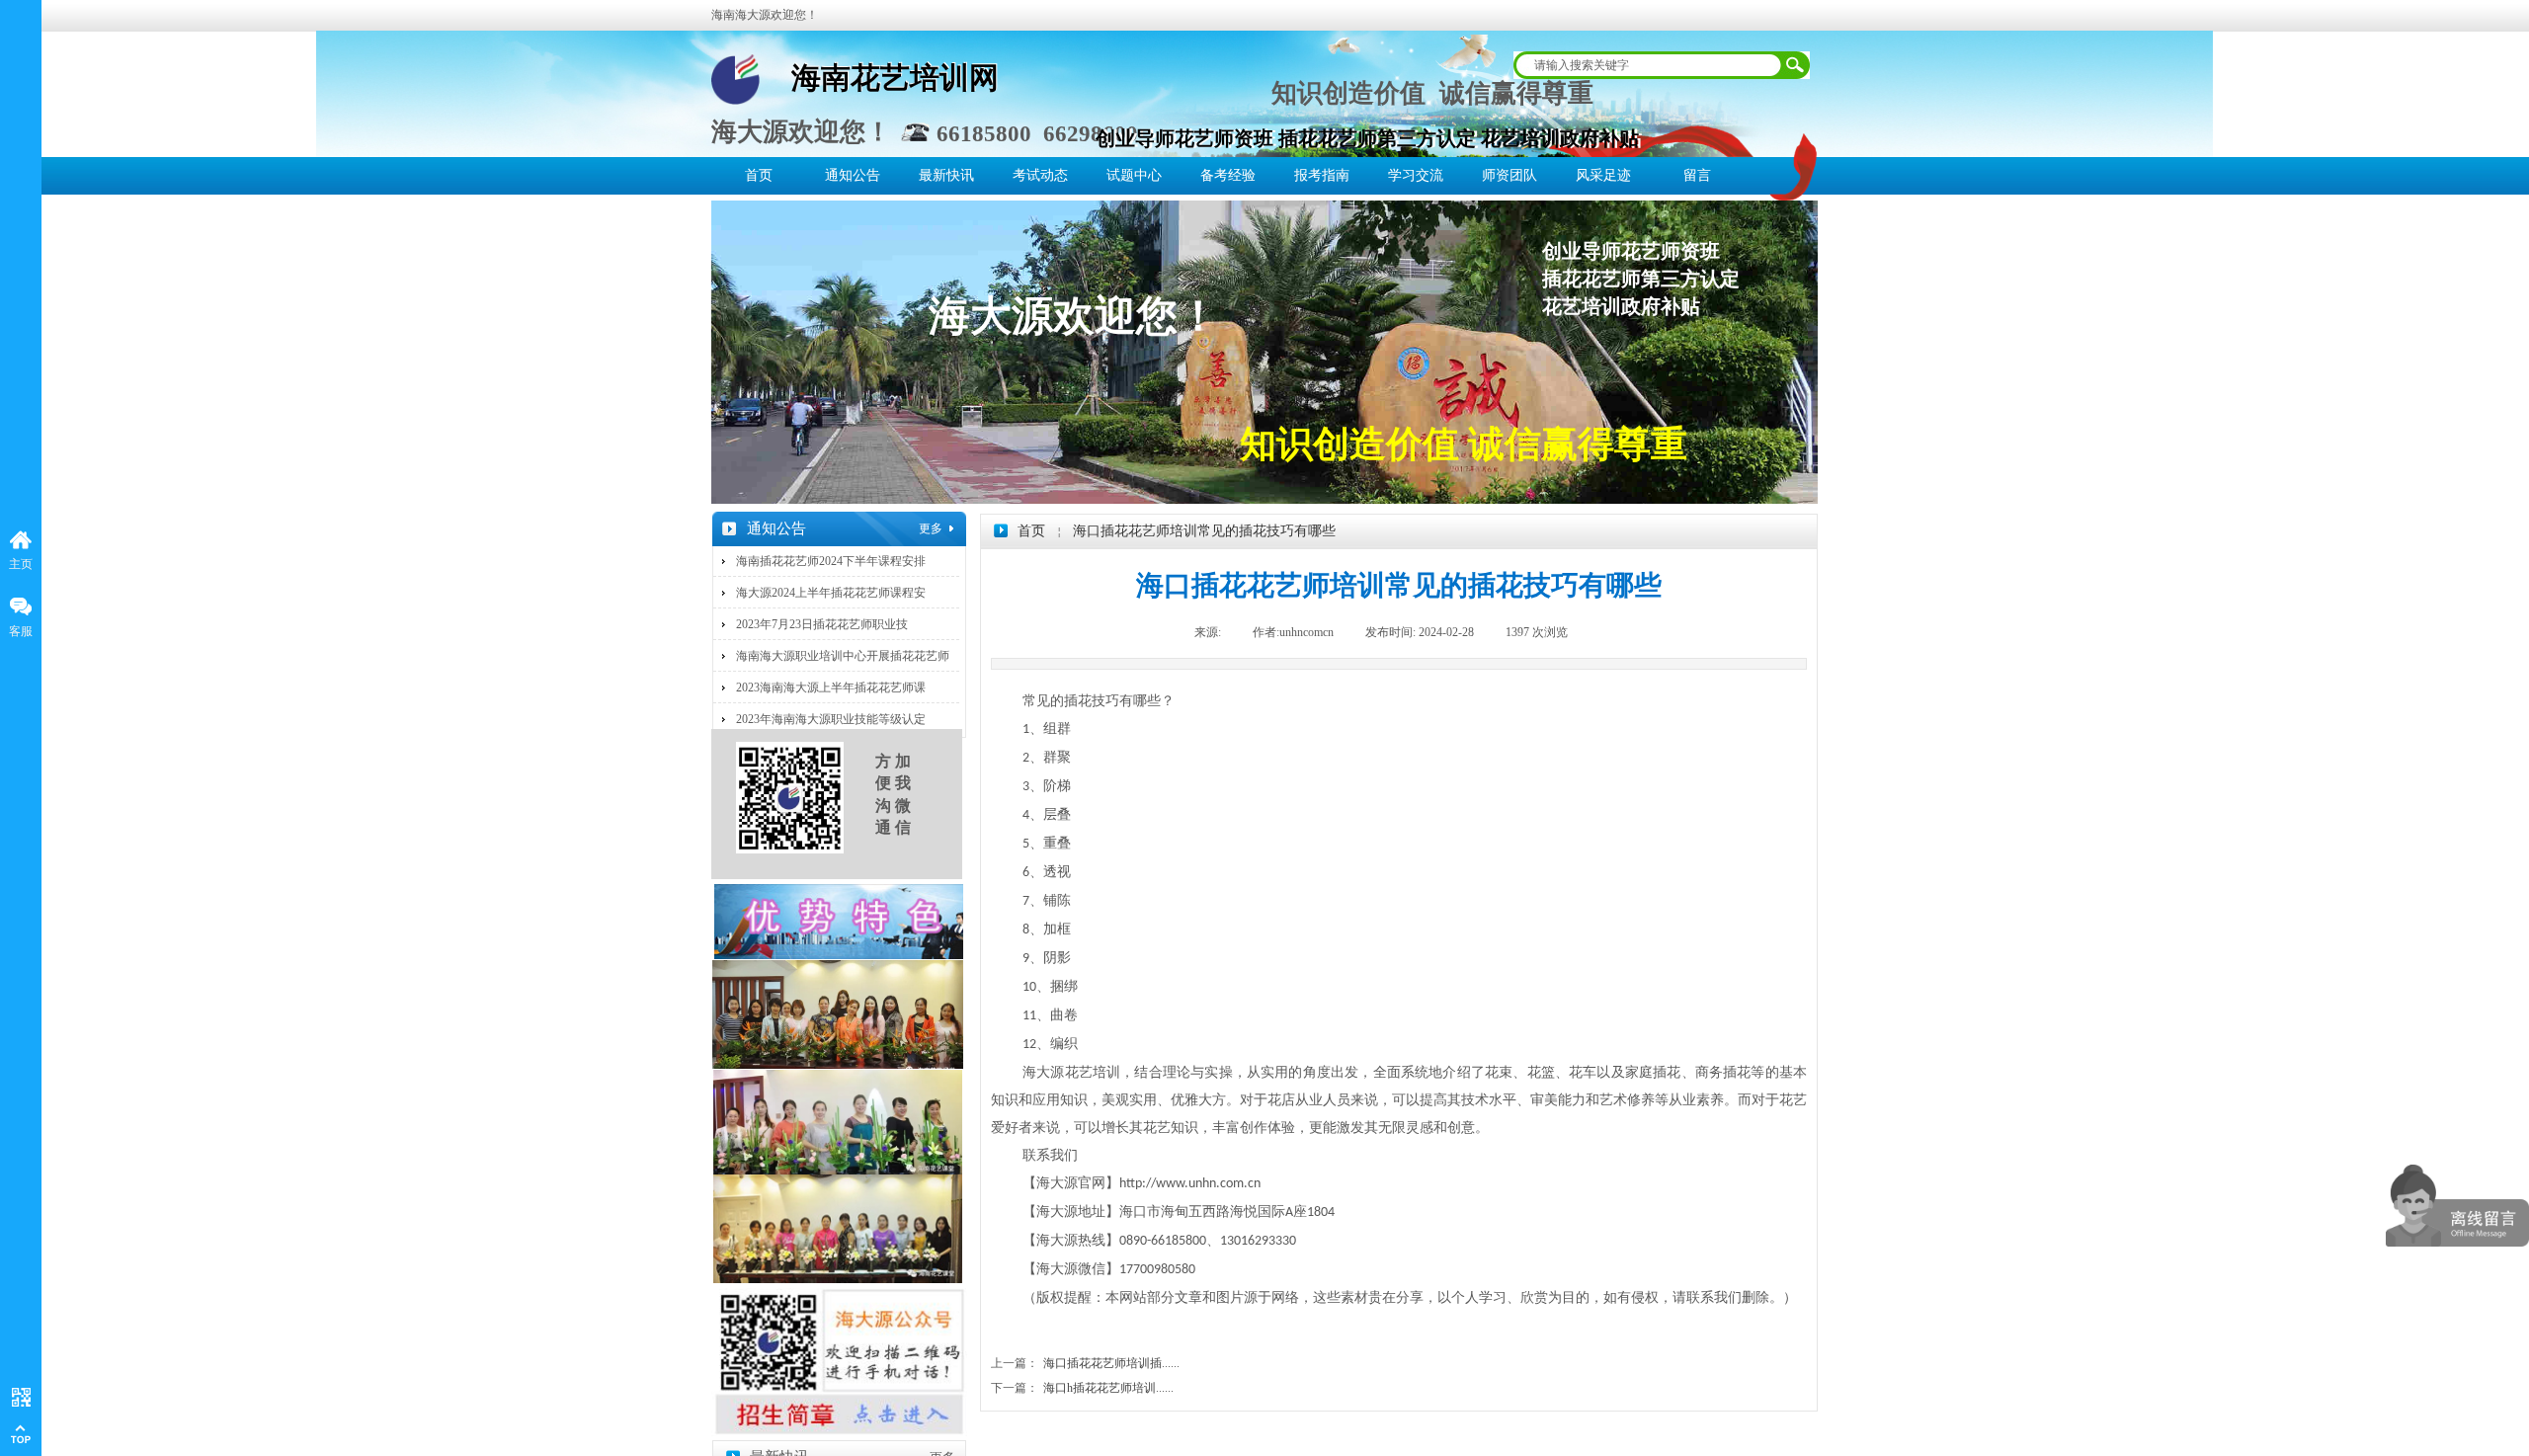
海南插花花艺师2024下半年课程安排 (831, 561)
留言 (1697, 175)
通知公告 (853, 175)
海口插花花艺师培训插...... (1085, 1363)
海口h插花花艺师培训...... (1082, 1388)
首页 (759, 175)
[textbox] (1649, 65)
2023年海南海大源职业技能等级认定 (831, 719)
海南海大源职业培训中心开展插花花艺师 (843, 656)
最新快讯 (946, 175)
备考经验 (1228, 175)
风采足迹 (1603, 175)
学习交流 (1416, 175)
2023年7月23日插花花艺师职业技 (822, 624)
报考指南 (1322, 175)
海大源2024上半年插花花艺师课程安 (831, 593)
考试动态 (1040, 175)
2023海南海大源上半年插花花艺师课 (831, 688)
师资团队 (1509, 175)
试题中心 (1134, 175)
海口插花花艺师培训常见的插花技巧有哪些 (1204, 531)
